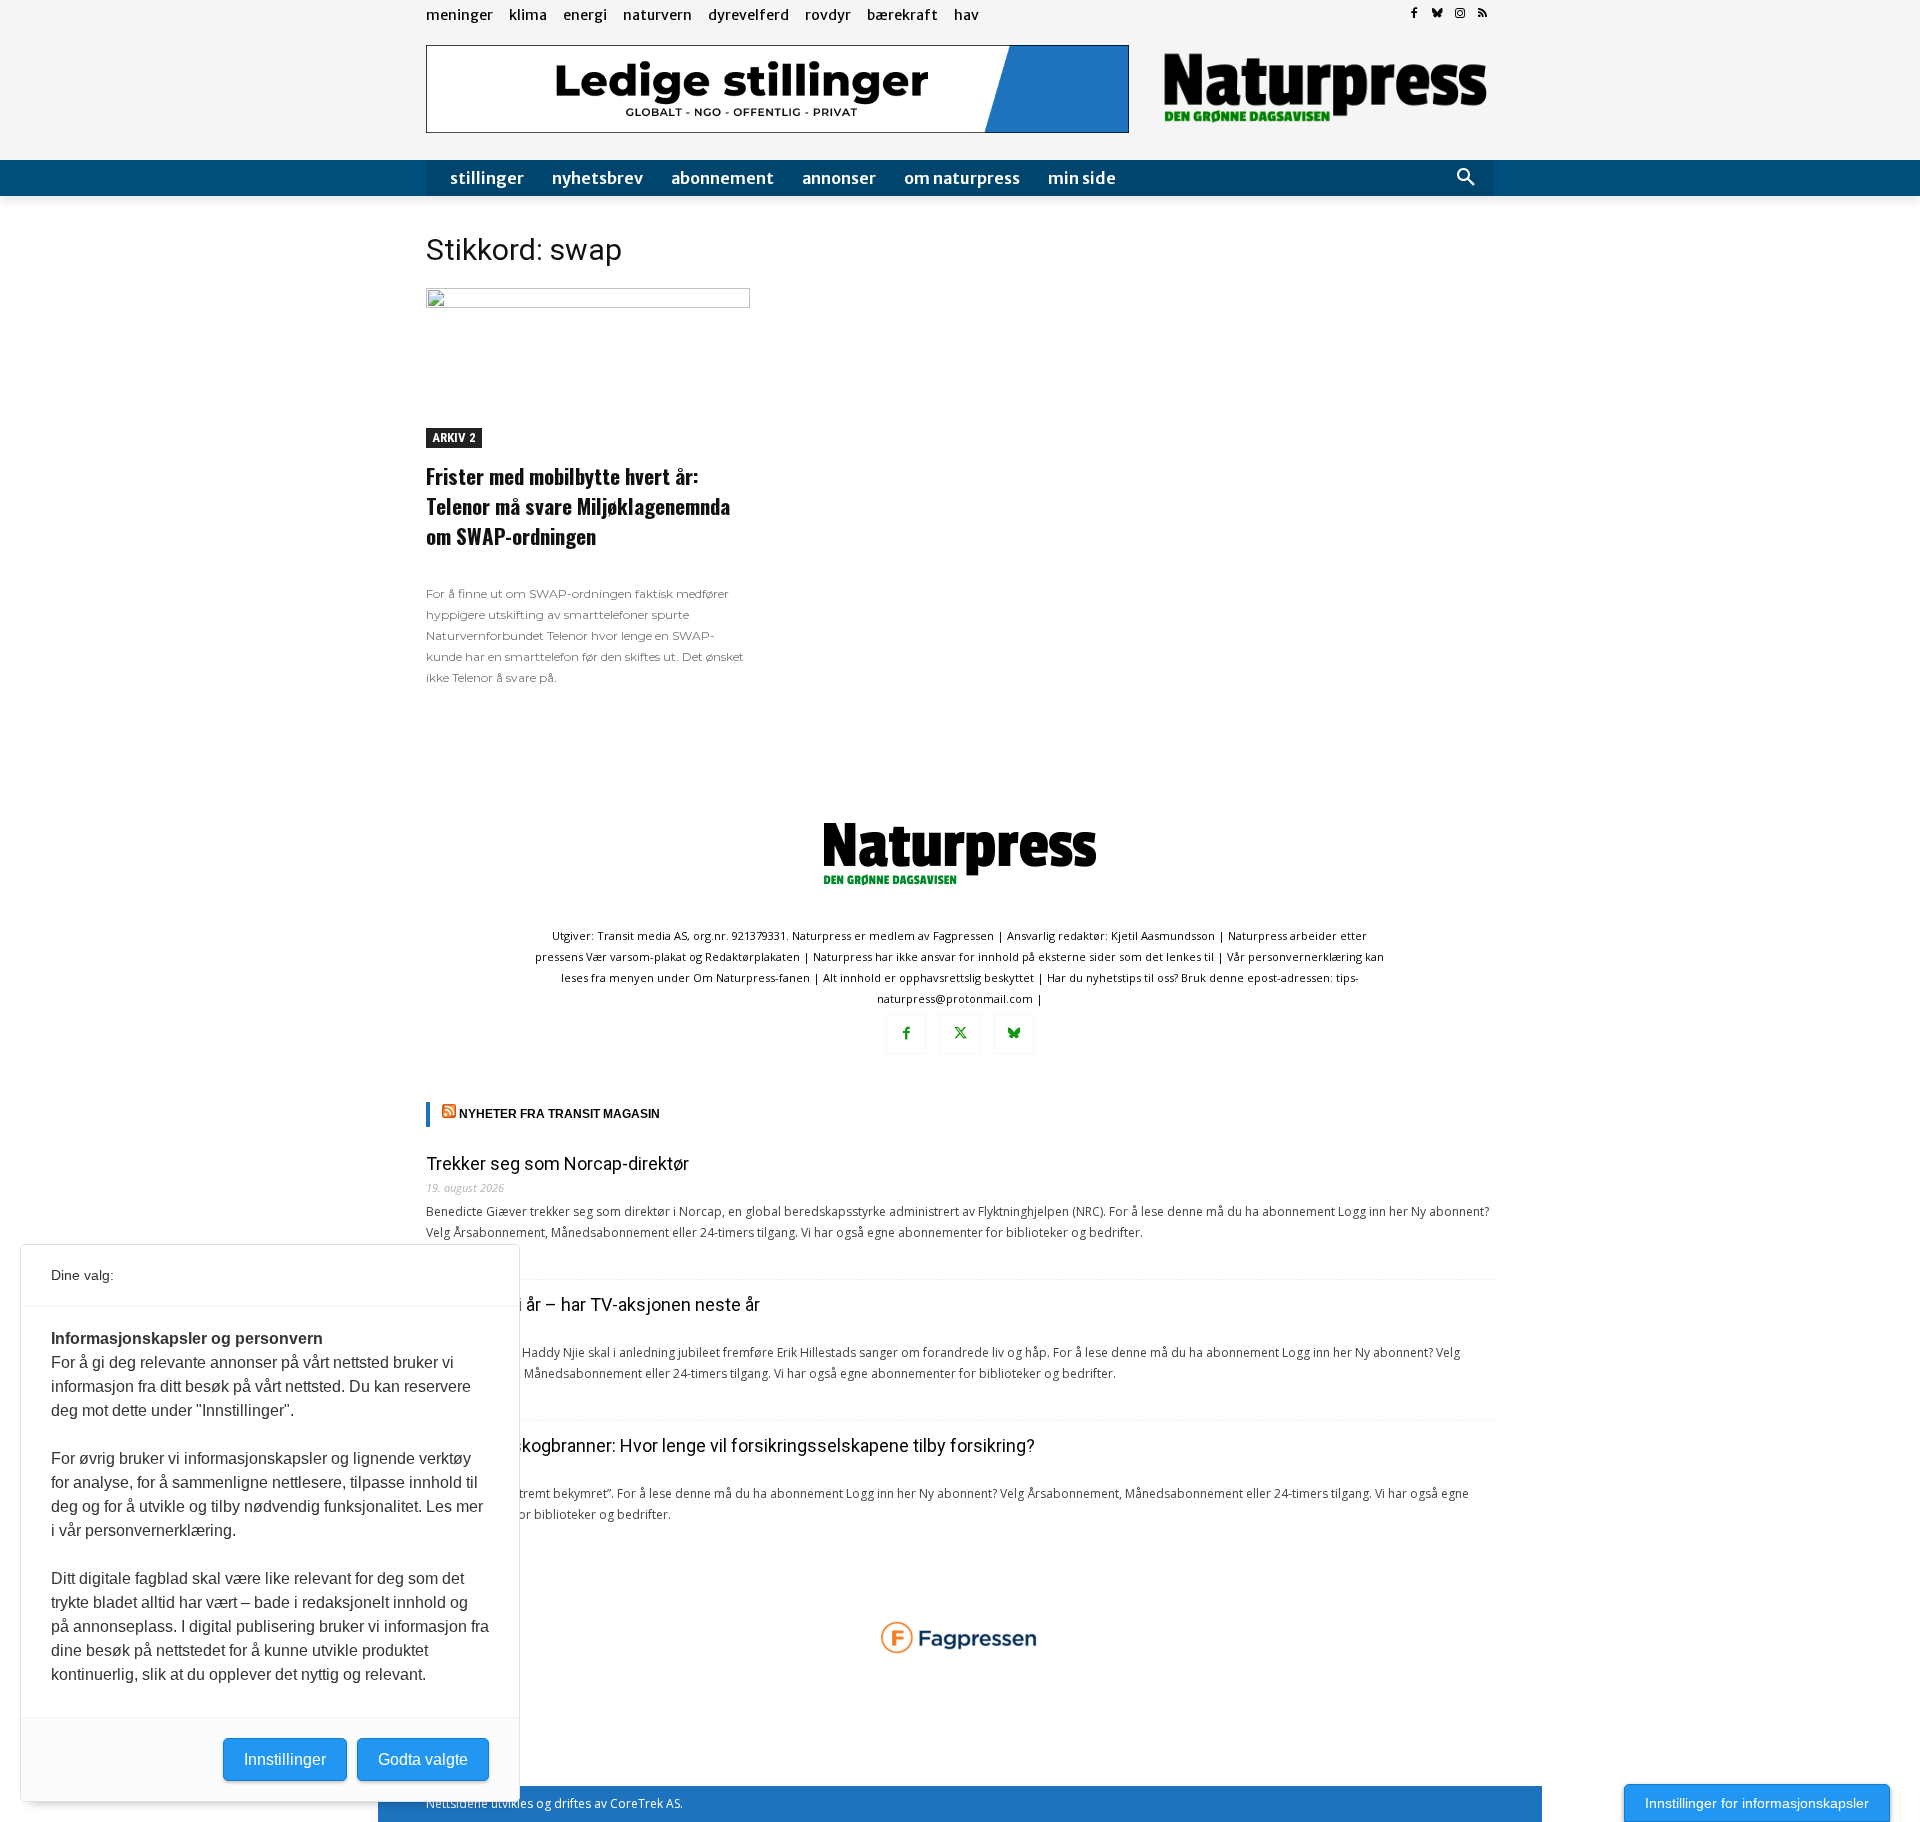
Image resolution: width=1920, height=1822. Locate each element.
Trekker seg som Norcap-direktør (557, 1163)
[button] (1466, 178)
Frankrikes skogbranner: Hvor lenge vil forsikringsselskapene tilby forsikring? (730, 1445)
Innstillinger (285, 1759)
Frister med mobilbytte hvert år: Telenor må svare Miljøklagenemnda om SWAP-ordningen (578, 505)
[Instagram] (1459, 14)
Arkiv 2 (454, 437)
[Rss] (1482, 14)
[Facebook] (1414, 14)
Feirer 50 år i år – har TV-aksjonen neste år (593, 1304)
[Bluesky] (1437, 14)
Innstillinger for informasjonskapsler (1757, 1803)
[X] (960, 1034)
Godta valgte (423, 1759)
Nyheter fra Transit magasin (559, 1114)
